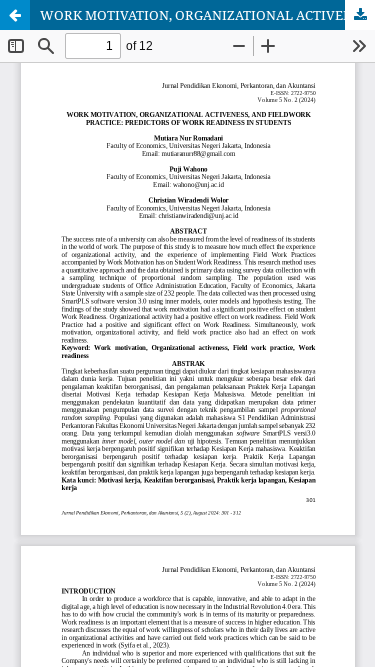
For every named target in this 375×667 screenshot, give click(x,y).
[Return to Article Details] (15, 15)
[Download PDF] (360, 15)
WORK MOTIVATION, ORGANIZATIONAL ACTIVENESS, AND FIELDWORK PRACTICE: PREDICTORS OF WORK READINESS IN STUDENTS (207, 15)
